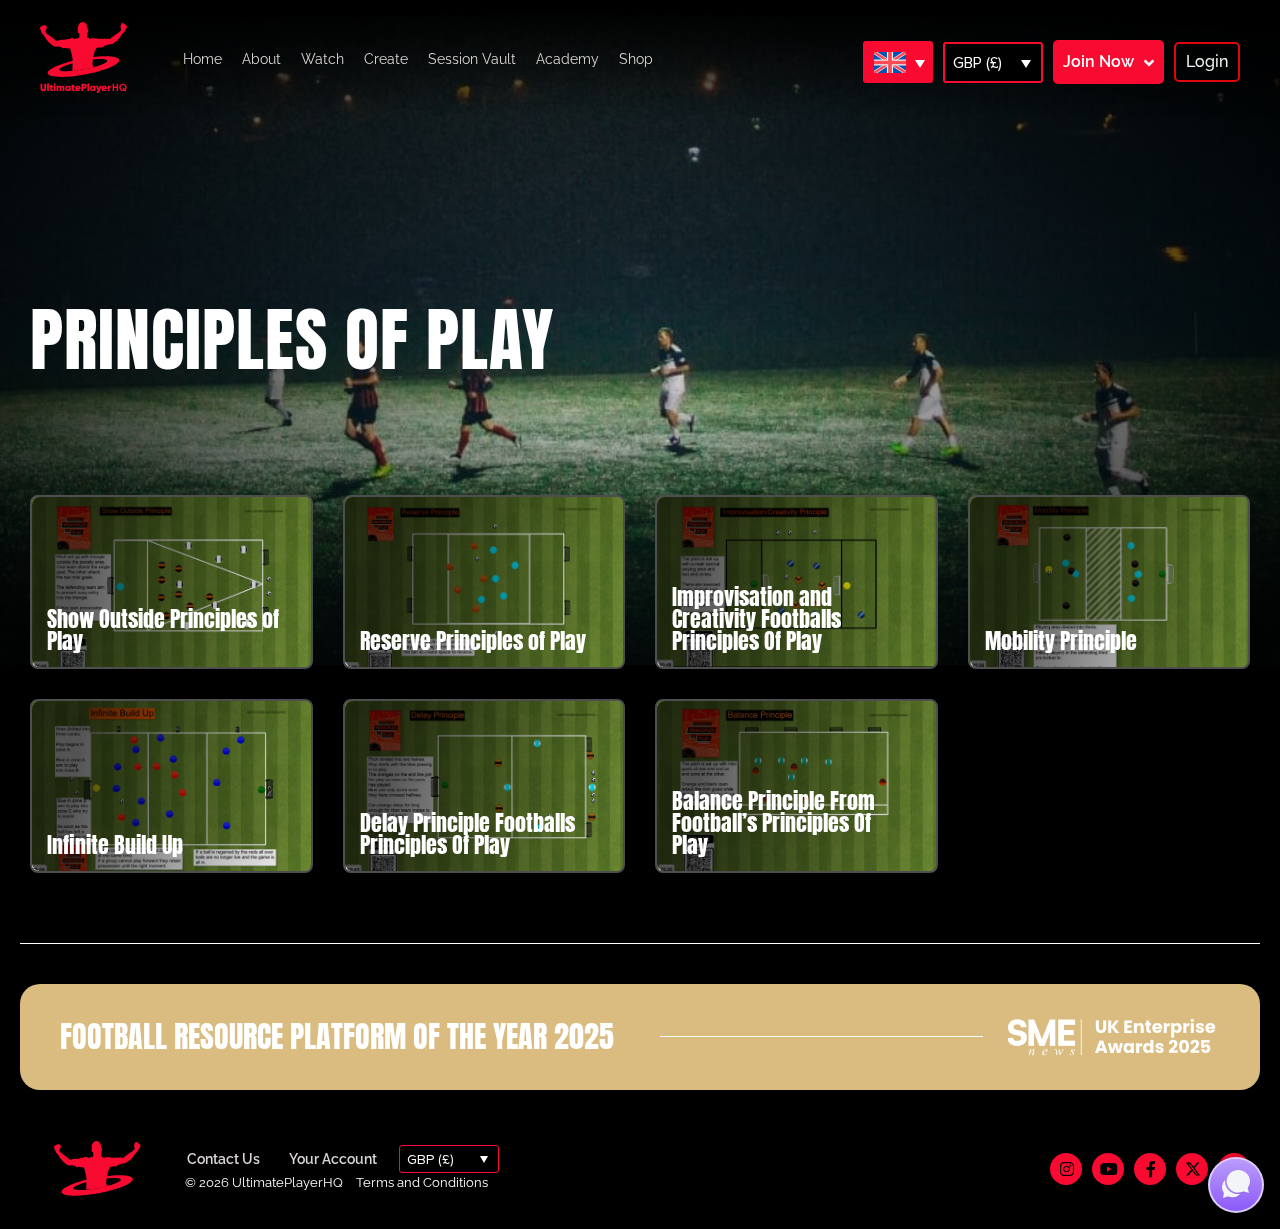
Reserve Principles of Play (473, 640)
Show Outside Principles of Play (163, 629)
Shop (636, 59)
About (261, 59)
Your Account (333, 1159)
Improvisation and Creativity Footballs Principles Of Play (756, 618)
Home (202, 59)
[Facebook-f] (1150, 1169)
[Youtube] (1108, 1169)
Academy (567, 59)
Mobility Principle (1061, 640)
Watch (322, 59)
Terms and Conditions (422, 1182)
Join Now (1098, 61)
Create (386, 59)
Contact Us (223, 1159)
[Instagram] (1066, 1169)
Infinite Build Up (115, 844)
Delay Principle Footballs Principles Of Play (467, 833)
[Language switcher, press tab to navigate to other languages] (898, 62)
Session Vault (472, 59)
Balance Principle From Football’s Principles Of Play (773, 822)
